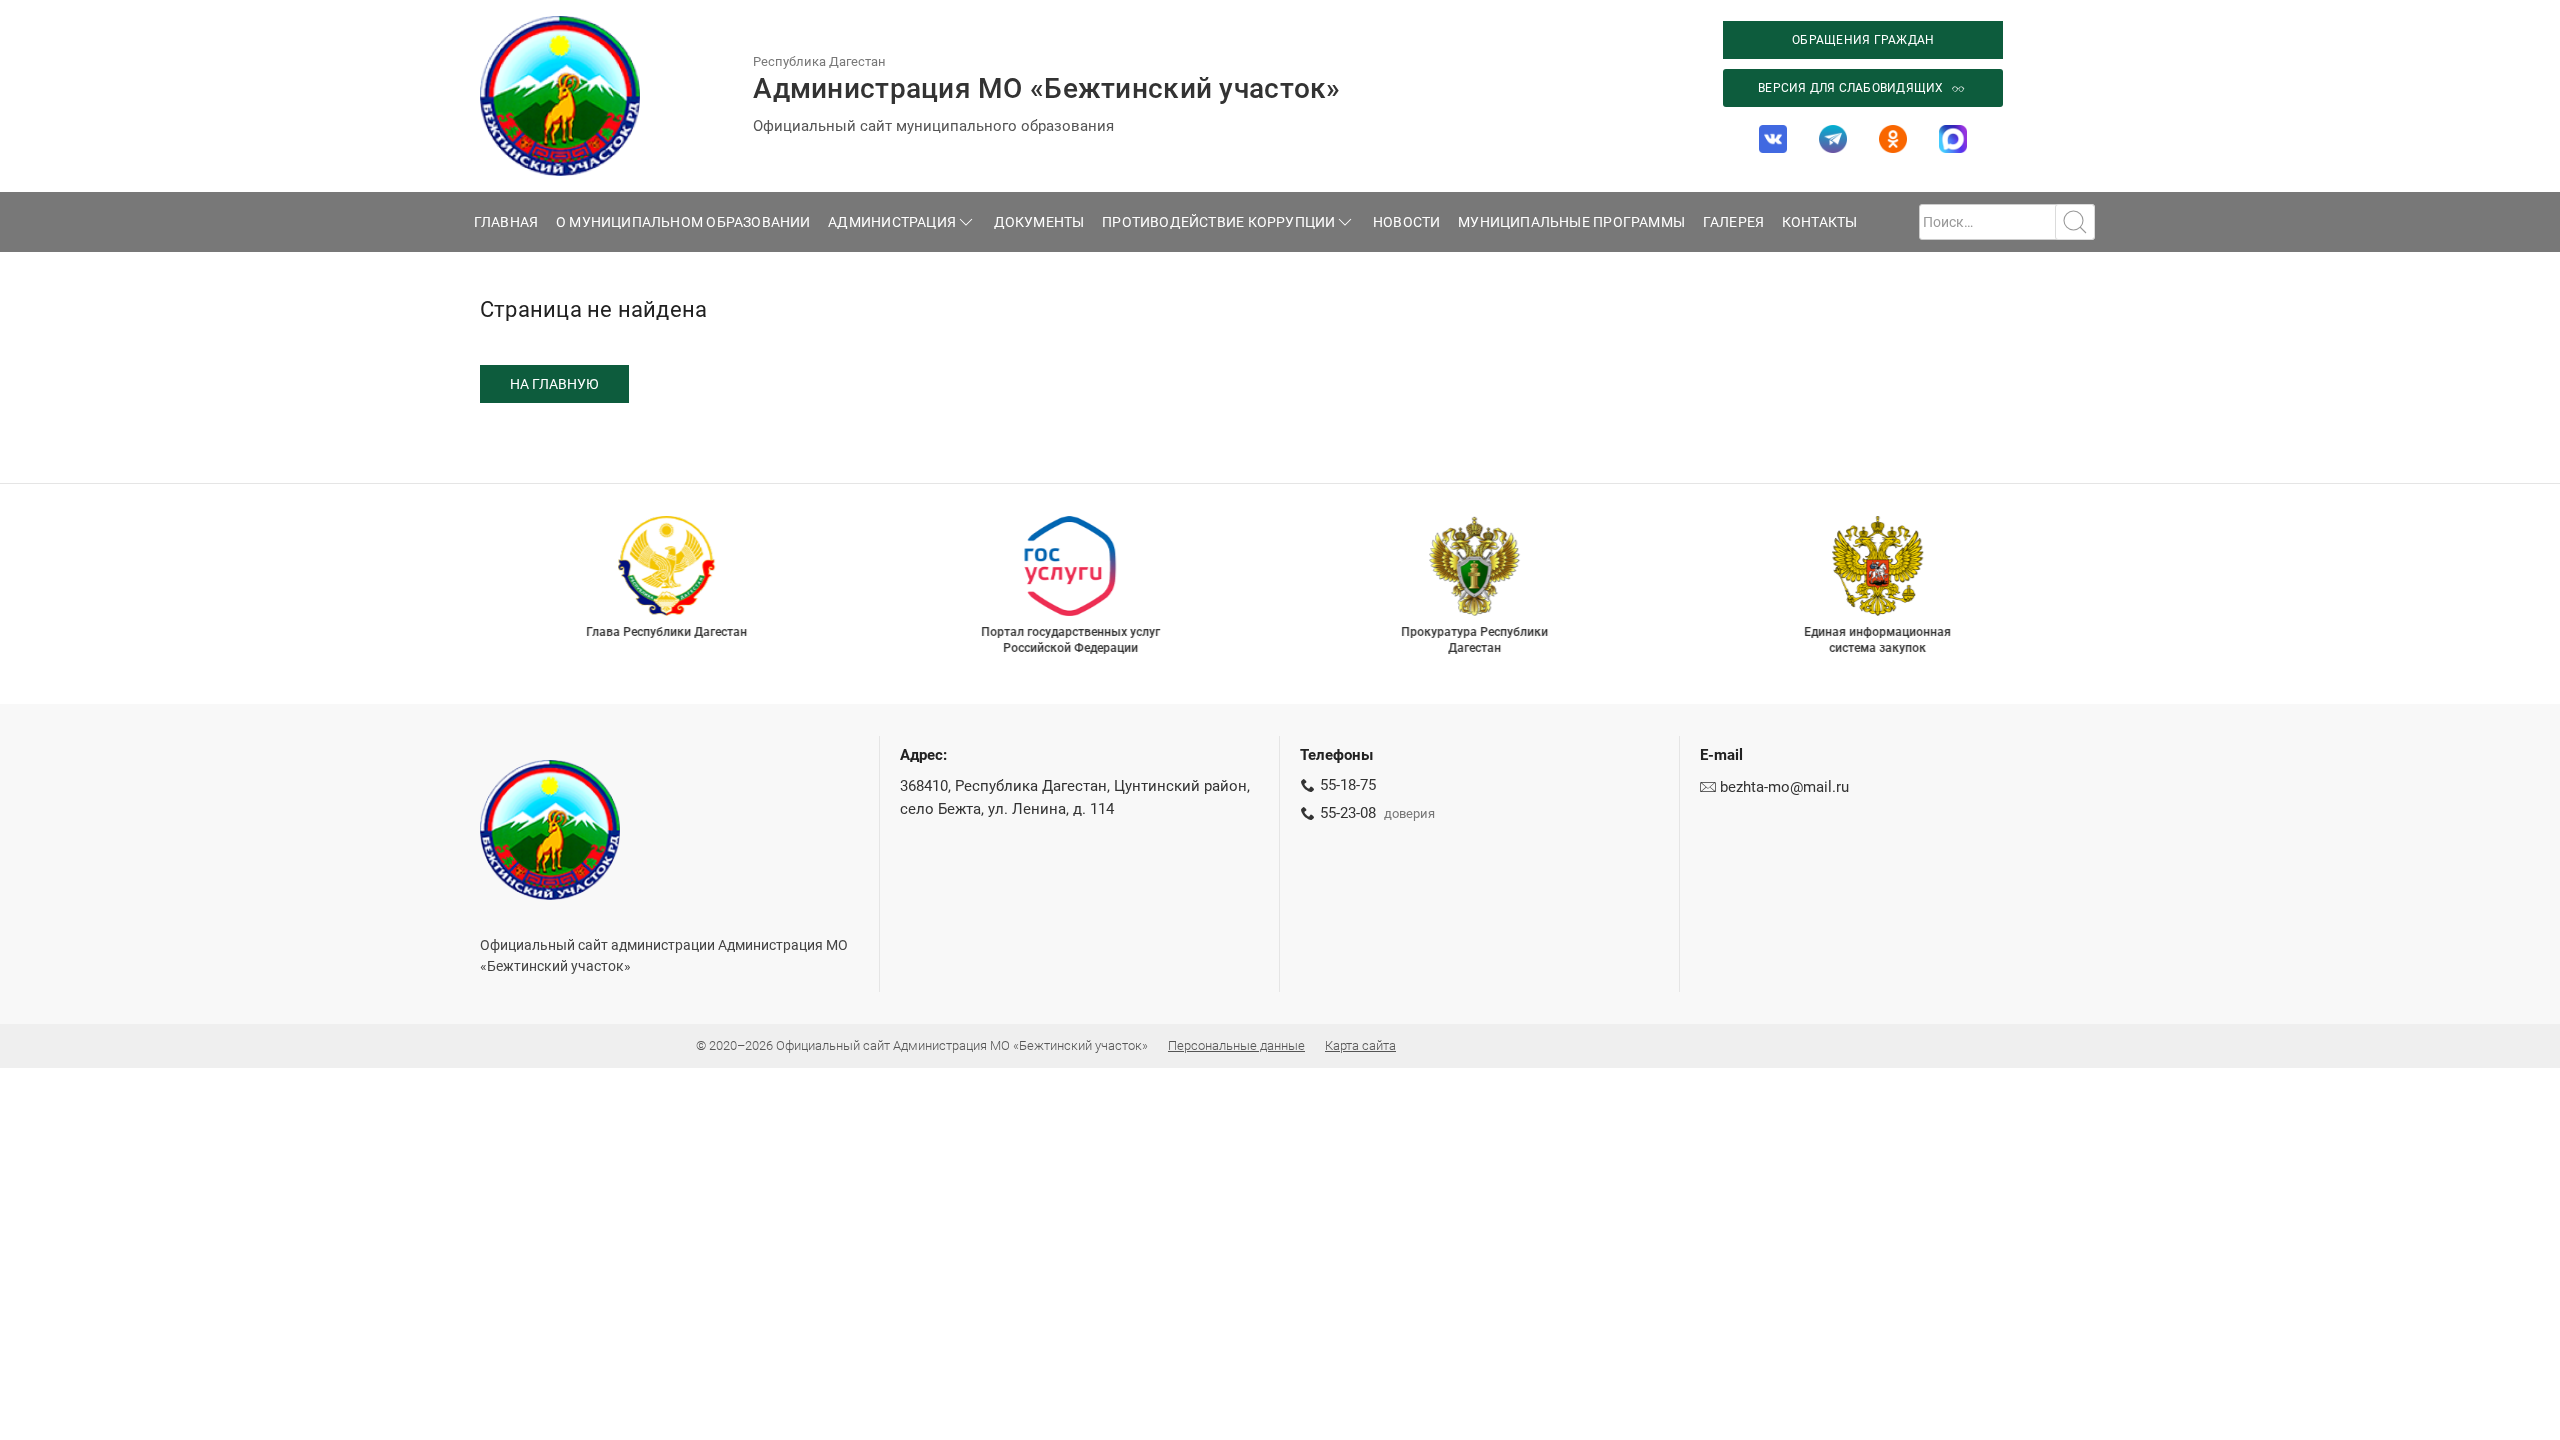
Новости (1407, 222)
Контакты (1820, 222)
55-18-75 (1348, 785)
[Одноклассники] (1893, 139)
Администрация (892, 222)
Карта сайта (1360, 1045)
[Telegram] (1833, 139)
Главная (506, 222)
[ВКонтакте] (1773, 139)
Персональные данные (1236, 1045)
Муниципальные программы (1571, 222)
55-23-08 (1348, 813)
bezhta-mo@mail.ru (1784, 787)
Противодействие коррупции (1218, 222)
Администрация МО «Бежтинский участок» (1046, 88)
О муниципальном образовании (683, 222)
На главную (554, 384)
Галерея (1734, 222)
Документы (1039, 222)
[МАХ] (1953, 139)
